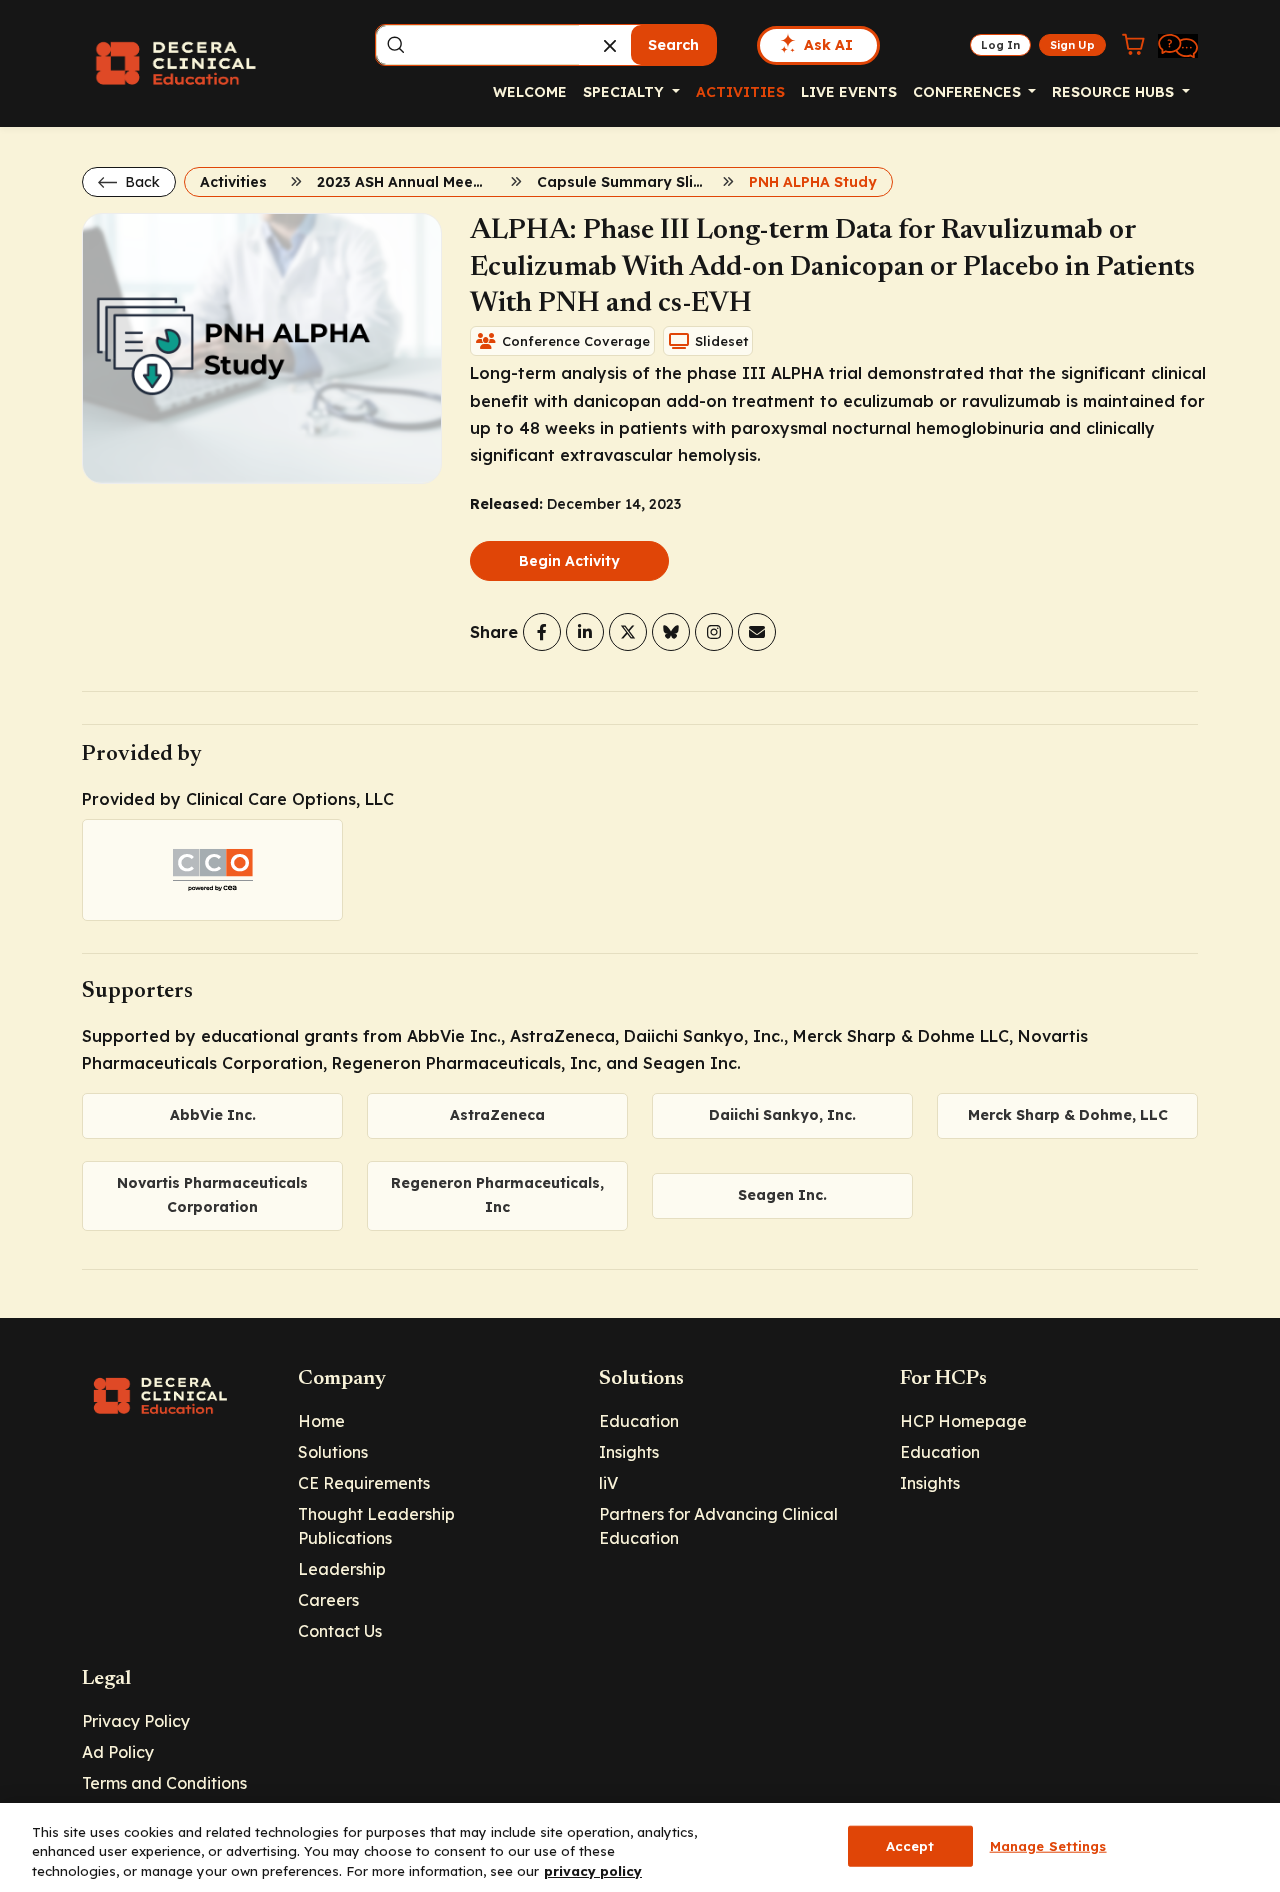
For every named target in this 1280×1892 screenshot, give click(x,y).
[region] (640, 1847)
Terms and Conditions (164, 1783)
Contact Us (340, 1631)
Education (639, 1421)
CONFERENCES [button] (969, 92)
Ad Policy (118, 1752)
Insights (629, 1452)
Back (140, 182)
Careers (328, 1600)
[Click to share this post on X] (628, 632)
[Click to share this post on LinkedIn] (585, 632)
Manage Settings (1048, 1845)
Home (321, 1421)
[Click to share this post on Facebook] (542, 632)
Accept (910, 1845)
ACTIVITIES (740, 92)
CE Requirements (364, 1483)
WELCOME (530, 92)
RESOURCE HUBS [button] (1115, 92)
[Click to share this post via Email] (757, 632)
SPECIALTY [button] (625, 92)
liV (608, 1483)
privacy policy (593, 1871)
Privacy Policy (136, 1721)
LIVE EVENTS (849, 92)
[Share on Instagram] (714, 632)
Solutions (333, 1452)
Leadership (342, 1569)
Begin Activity (569, 561)
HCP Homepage (963, 1421)
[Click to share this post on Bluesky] (671, 632)
